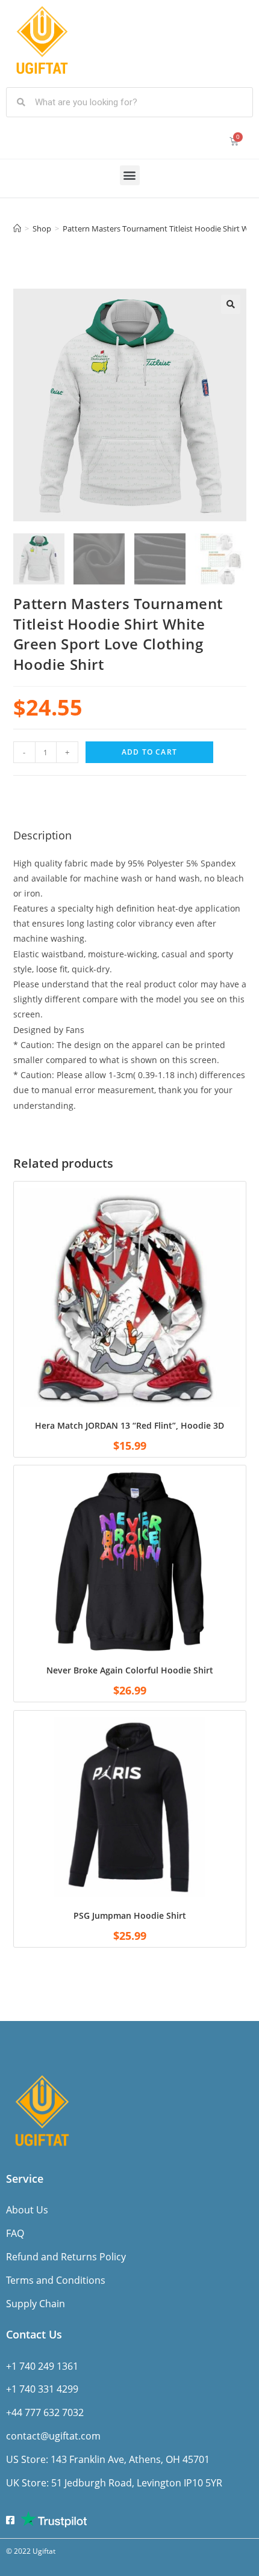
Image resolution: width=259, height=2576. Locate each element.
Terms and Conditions (56, 2280)
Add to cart (149, 752)
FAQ (15, 2233)
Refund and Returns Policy (66, 2257)
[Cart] (234, 141)
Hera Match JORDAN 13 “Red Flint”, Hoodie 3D (129, 1425)
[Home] (17, 228)
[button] (130, 175)
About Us (27, 2210)
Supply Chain (36, 2304)
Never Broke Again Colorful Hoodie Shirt (130, 1670)
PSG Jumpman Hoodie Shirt (130, 1915)
